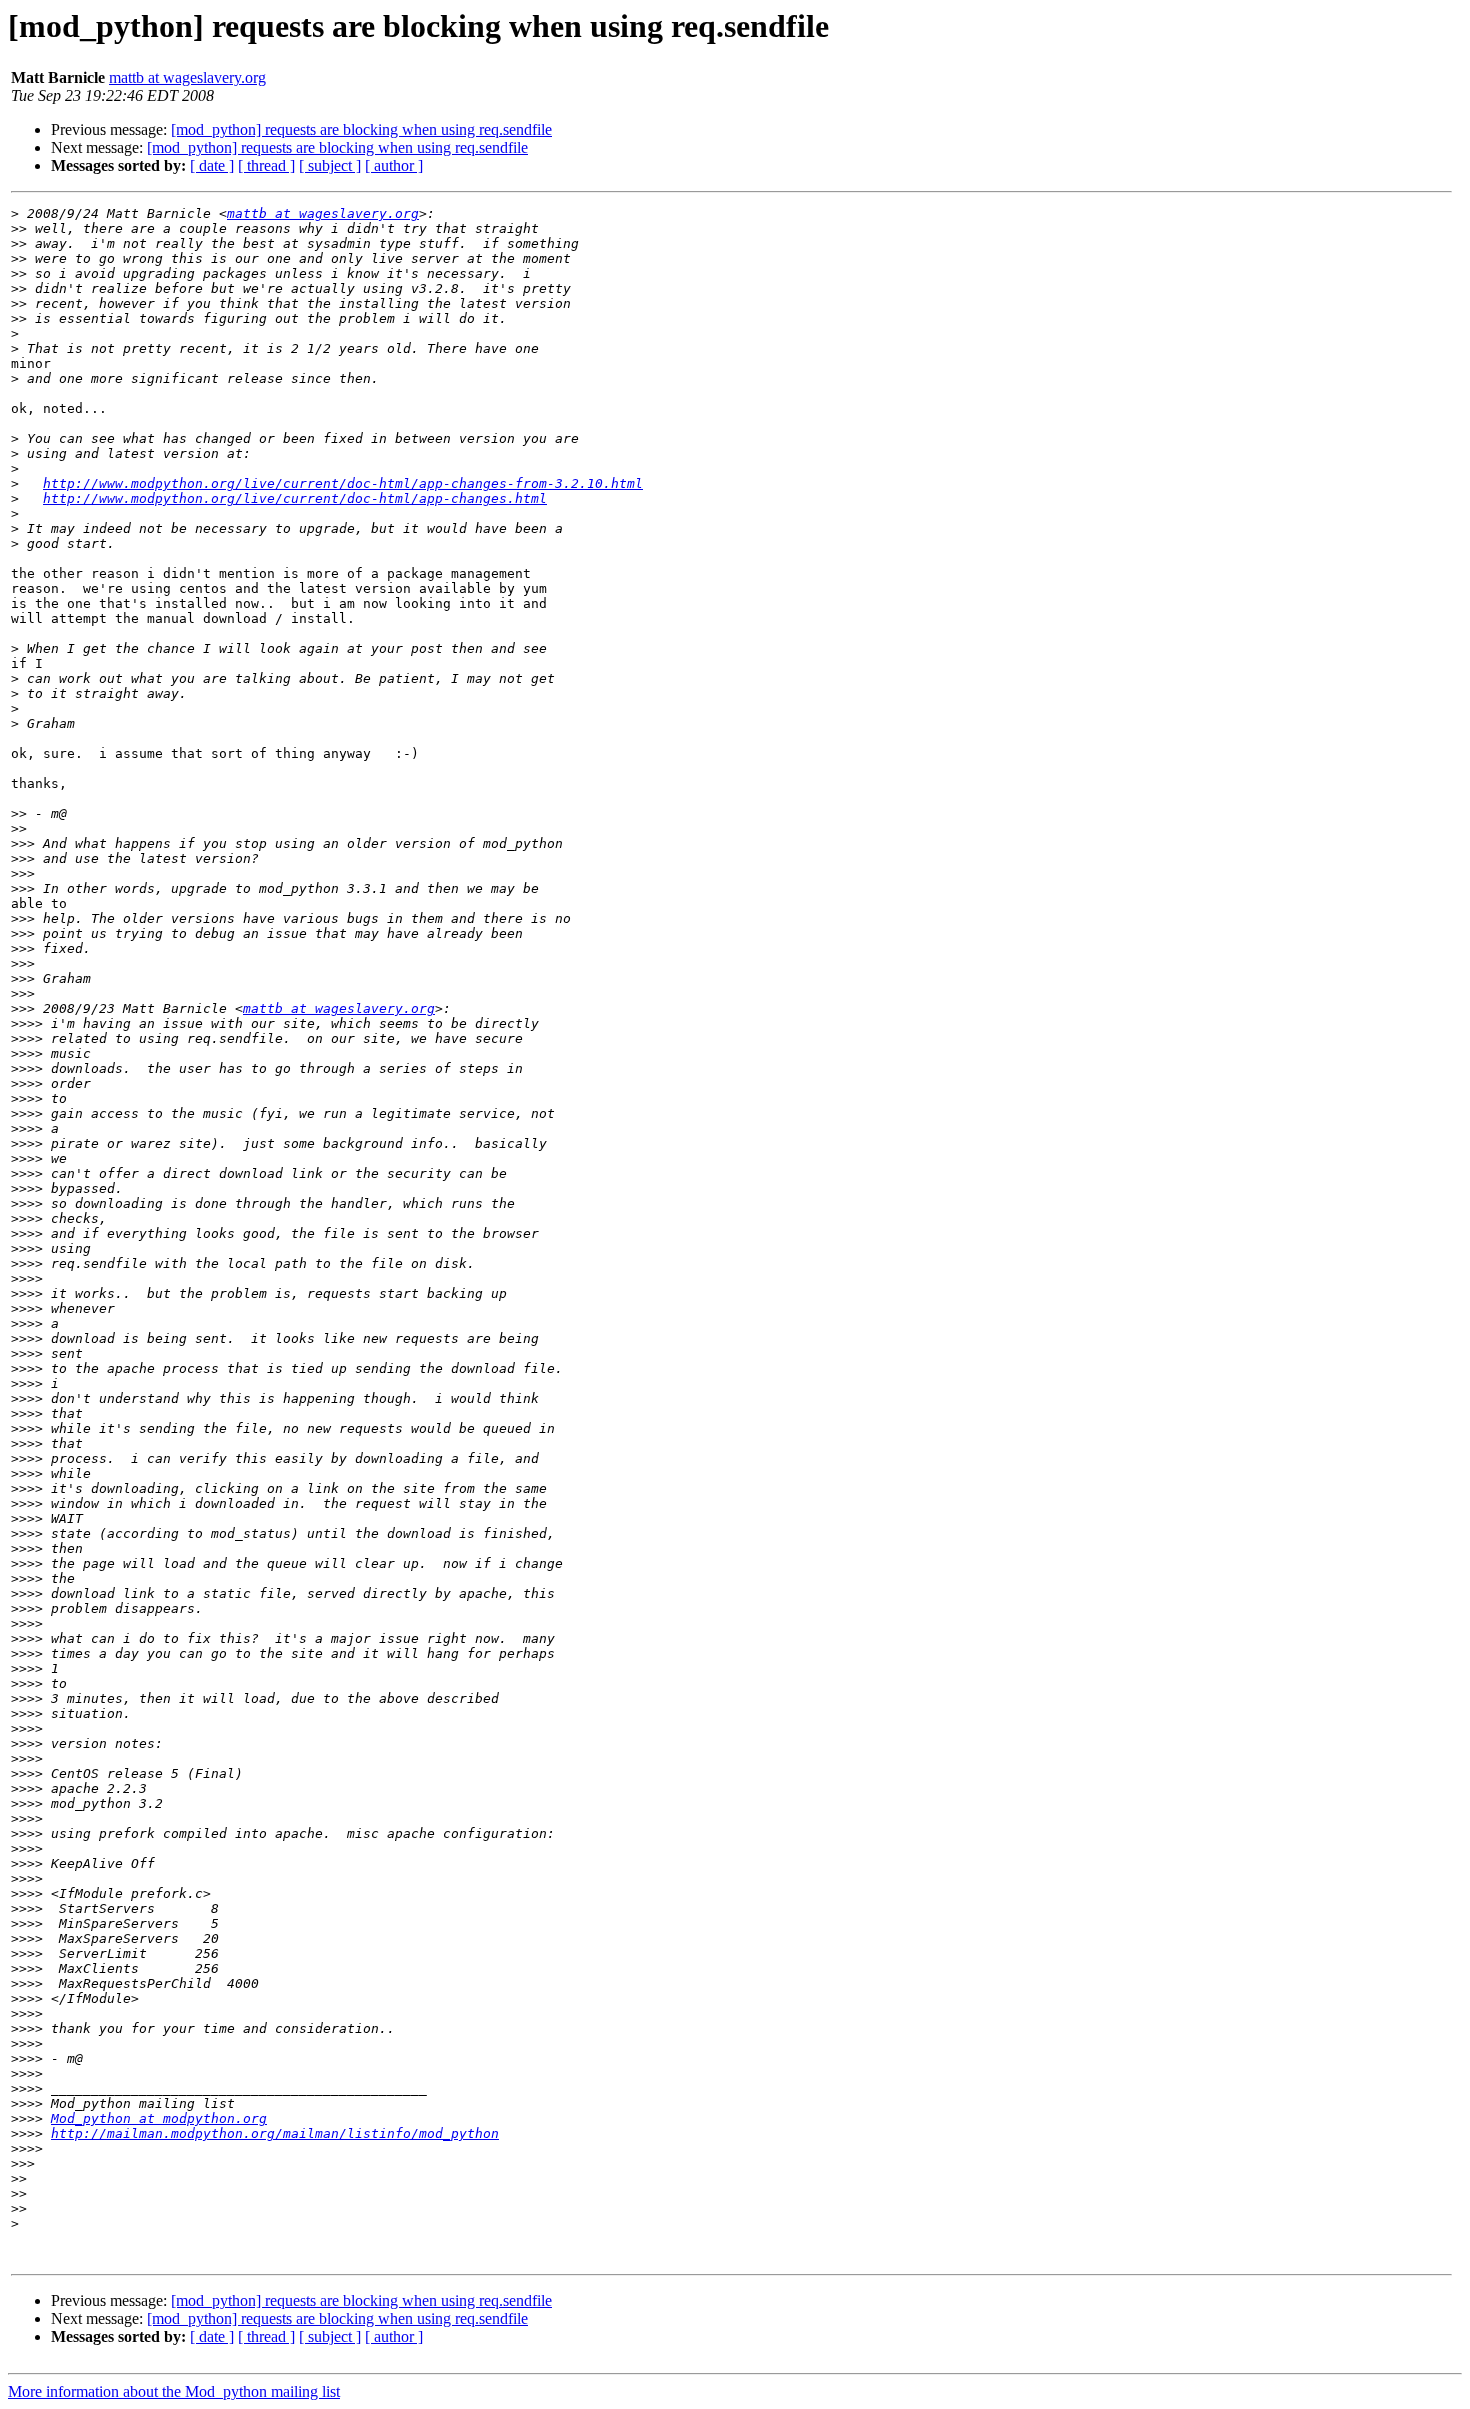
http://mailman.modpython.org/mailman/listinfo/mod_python (275, 2133)
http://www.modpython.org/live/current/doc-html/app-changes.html (295, 498)
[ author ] (394, 165)
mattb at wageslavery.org (187, 77)
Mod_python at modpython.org (159, 2118)
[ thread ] (266, 165)
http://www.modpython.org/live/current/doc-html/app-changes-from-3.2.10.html (343, 483)
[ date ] (212, 165)
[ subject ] (330, 165)
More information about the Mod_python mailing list (174, 2391)
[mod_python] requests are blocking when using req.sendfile (361, 129)
